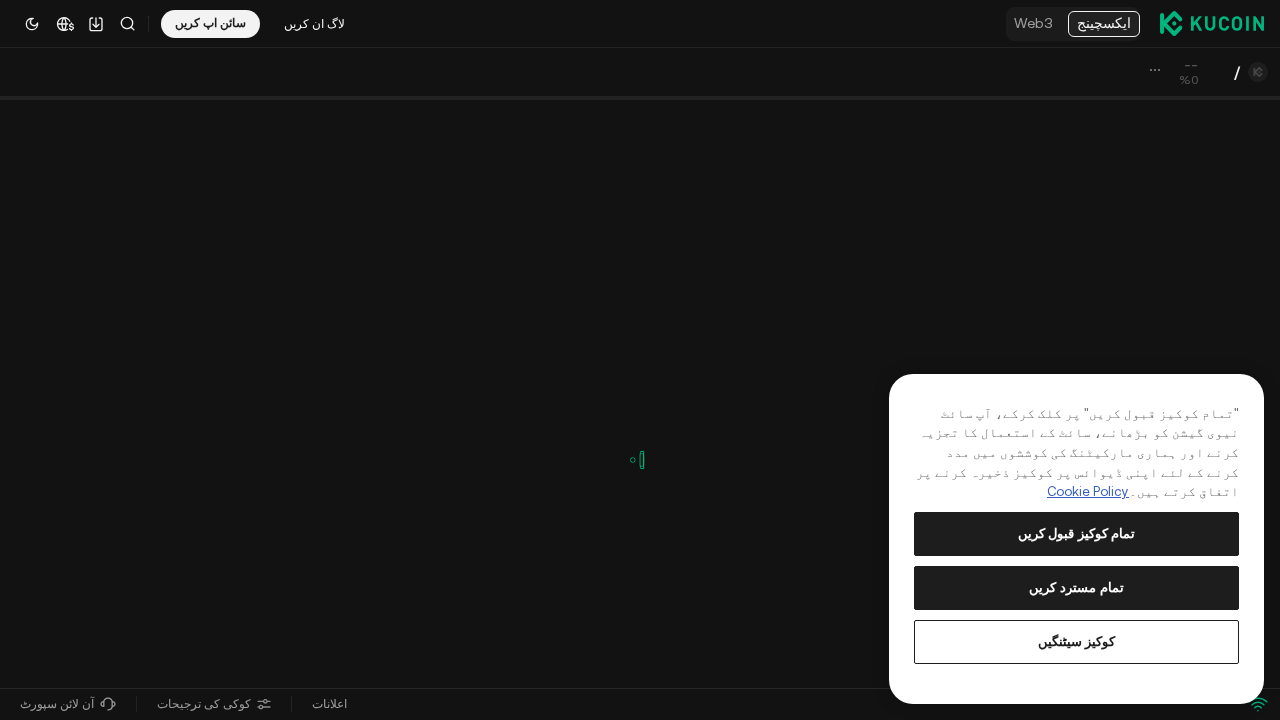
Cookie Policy (1088, 491)
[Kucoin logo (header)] (1212, 23)
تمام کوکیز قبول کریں (1077, 533)
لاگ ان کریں (314, 24)
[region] (1076, 539)
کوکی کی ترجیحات (204, 704)
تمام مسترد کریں (1076, 587)
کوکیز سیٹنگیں (1077, 641)
